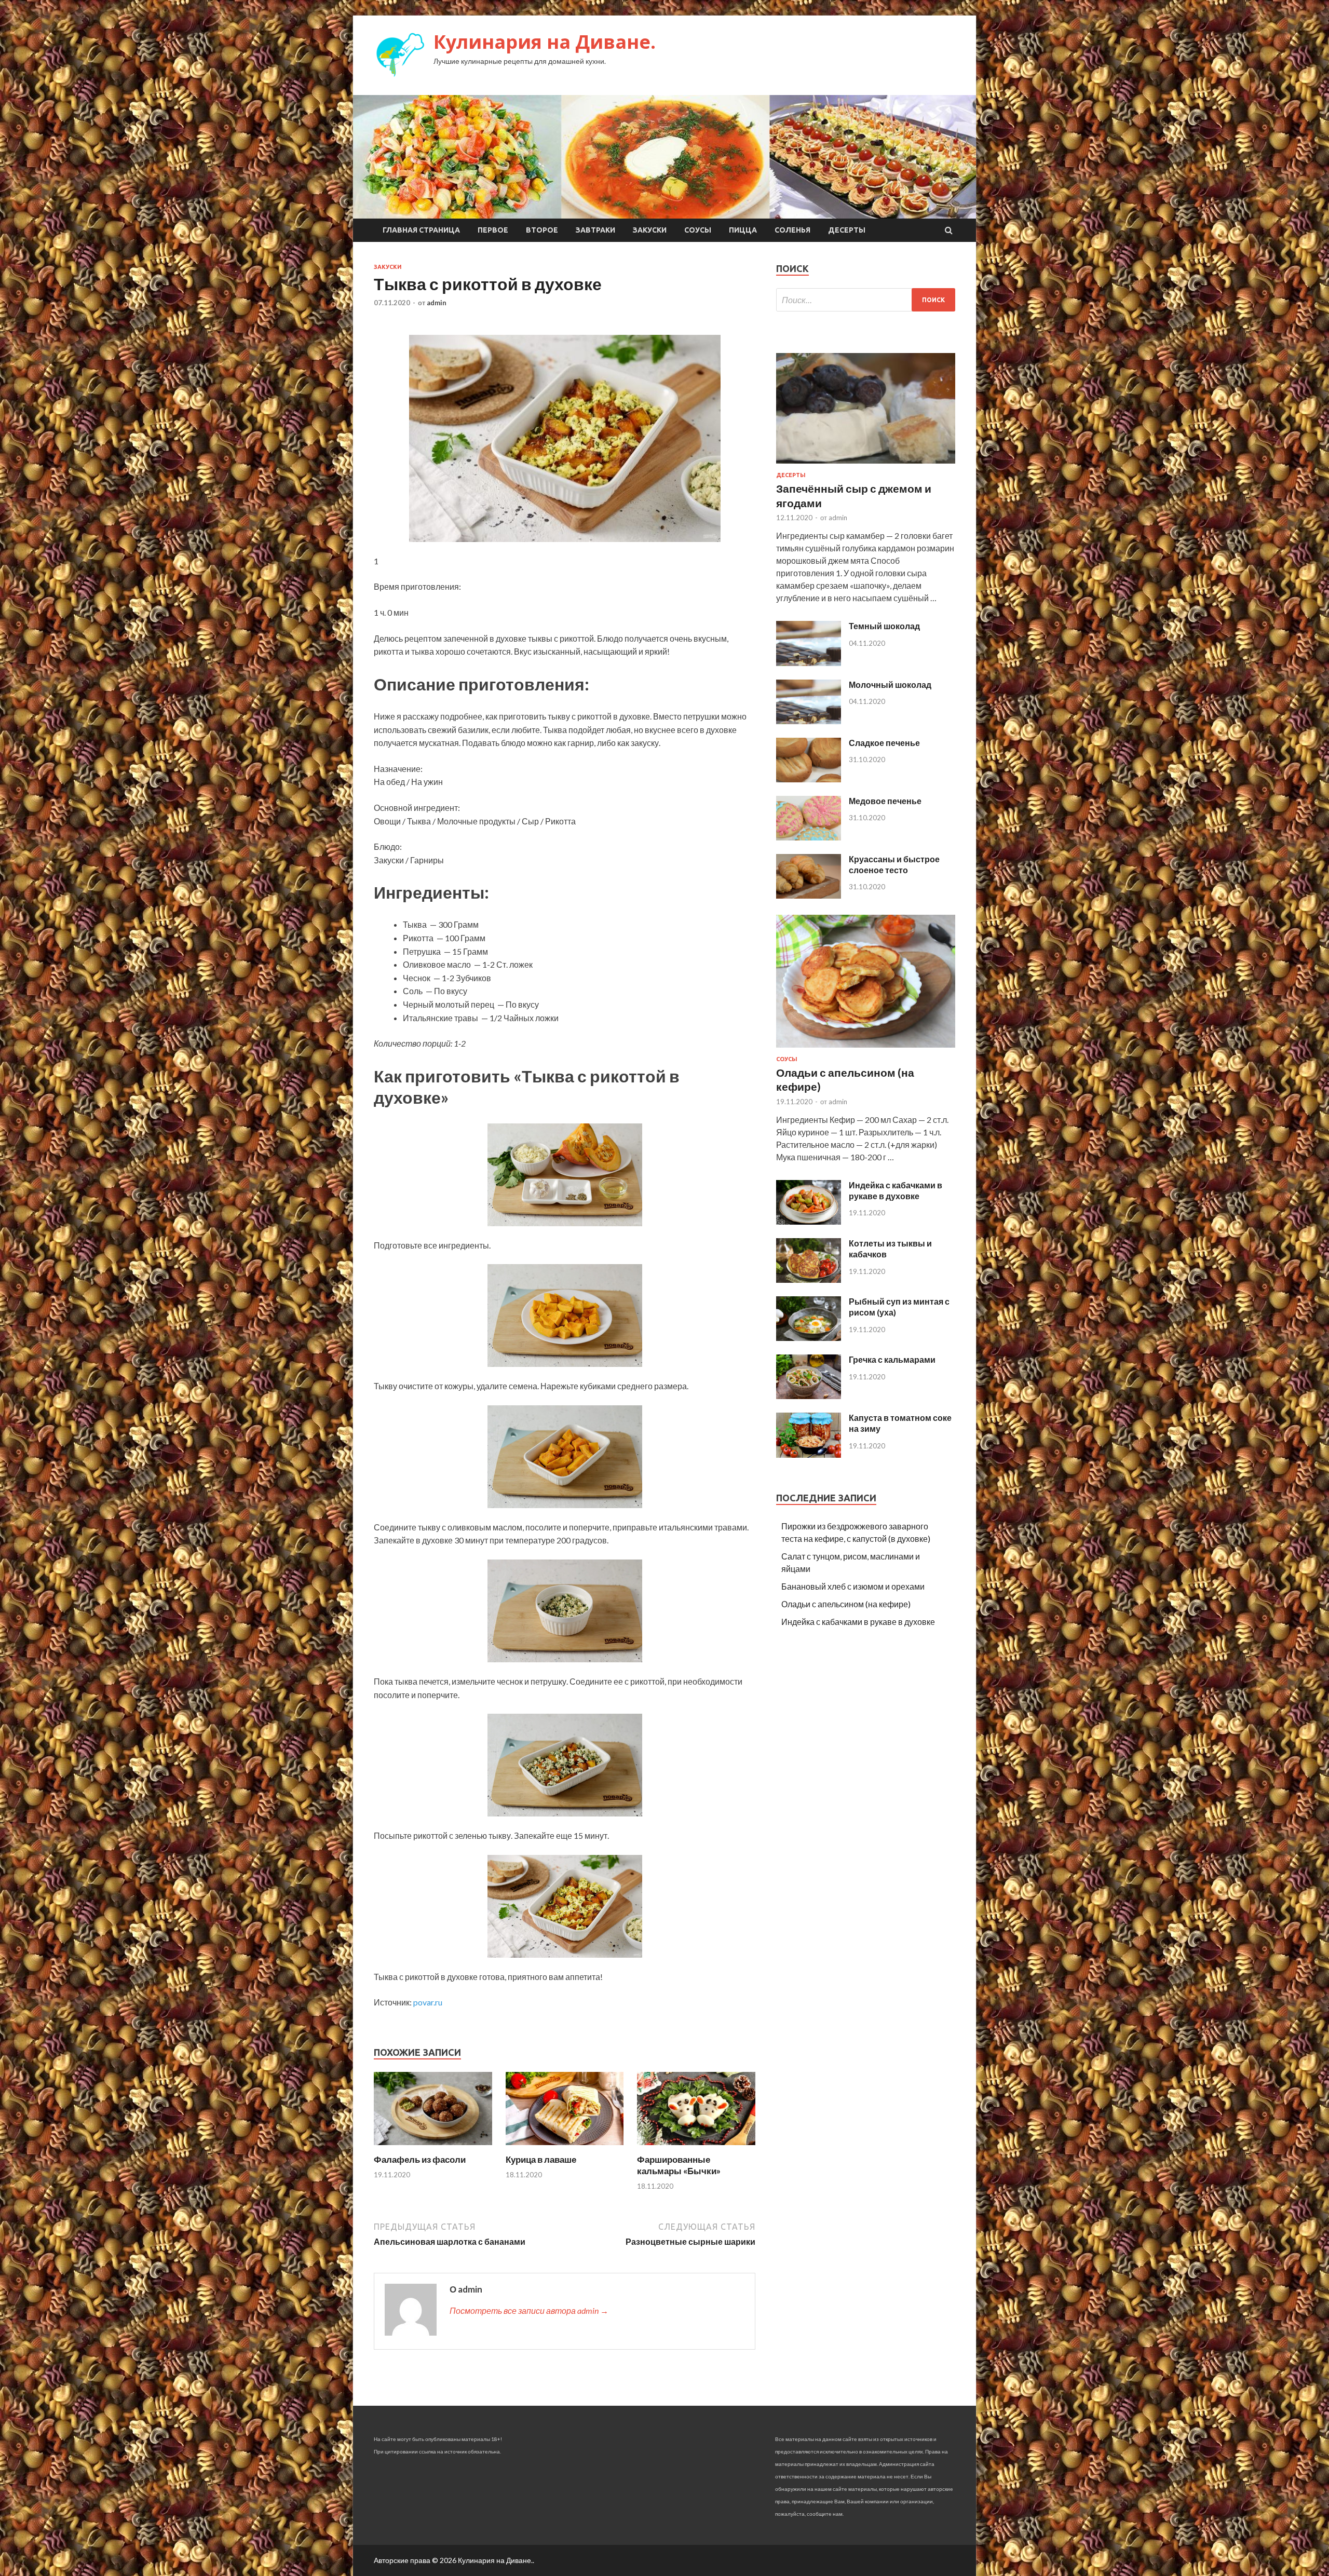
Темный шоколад (884, 626)
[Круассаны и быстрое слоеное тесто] (809, 895)
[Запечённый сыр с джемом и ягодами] (866, 465)
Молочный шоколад (890, 684)
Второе (542, 230)
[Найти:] (866, 300)
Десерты (847, 230)
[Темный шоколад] (809, 663)
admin (437, 303)
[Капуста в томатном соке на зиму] (809, 1454)
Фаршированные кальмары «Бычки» (679, 2165)
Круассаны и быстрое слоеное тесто (894, 864)
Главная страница (421, 230)
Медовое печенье (885, 801)
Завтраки (595, 230)
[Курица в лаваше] (565, 2147)
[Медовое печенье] (809, 837)
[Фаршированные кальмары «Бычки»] (696, 2147)
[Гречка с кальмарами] (809, 1396)
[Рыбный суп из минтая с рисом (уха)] (809, 1338)
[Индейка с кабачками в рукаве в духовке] (809, 1221)
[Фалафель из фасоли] (433, 2147)
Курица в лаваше (541, 2159)
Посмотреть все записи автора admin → (529, 2310)
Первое (493, 230)
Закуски (650, 230)
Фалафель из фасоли (420, 2159)
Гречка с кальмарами (892, 1359)
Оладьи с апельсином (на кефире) (846, 1604)
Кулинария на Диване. (545, 42)
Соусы (698, 230)
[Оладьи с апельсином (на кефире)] (866, 1049)
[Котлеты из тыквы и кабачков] (809, 1279)
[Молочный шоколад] (809, 721)
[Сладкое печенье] (809, 779)
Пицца (743, 230)
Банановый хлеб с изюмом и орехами (853, 1586)
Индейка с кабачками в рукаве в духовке (896, 1190)
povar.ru (428, 2002)
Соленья (792, 230)
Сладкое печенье (884, 743)
